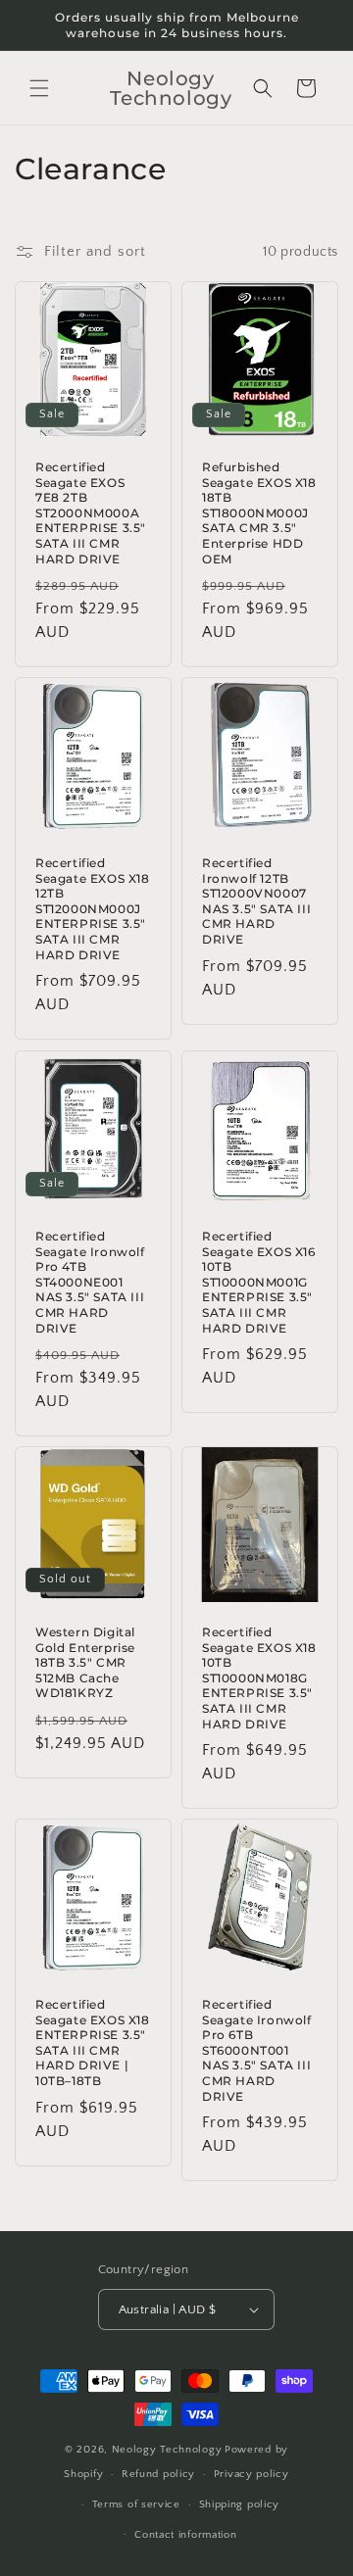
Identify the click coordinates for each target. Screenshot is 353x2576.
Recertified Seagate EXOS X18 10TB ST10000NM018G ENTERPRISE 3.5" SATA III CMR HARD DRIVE (259, 1678)
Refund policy (158, 2474)
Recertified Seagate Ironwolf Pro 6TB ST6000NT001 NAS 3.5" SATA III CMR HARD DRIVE (257, 2050)
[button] (39, 88)
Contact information (185, 2535)
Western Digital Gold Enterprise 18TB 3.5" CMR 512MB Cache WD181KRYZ (85, 1662)
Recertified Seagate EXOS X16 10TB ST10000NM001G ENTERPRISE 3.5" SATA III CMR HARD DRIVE (259, 1282)
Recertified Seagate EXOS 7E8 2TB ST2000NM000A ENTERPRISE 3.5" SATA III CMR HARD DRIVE (91, 513)
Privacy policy (252, 2474)
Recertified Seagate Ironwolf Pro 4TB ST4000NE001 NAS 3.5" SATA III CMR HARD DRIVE (90, 1282)
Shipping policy (240, 2504)
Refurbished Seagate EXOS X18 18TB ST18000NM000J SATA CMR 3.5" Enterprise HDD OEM (259, 513)
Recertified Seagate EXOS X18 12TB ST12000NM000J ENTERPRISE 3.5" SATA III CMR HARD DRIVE (93, 909)
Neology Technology (167, 2450)
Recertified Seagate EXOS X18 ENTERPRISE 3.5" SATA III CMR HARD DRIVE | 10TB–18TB (93, 2042)
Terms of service (136, 2504)
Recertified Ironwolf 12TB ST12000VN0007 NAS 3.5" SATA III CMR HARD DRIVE (256, 901)
